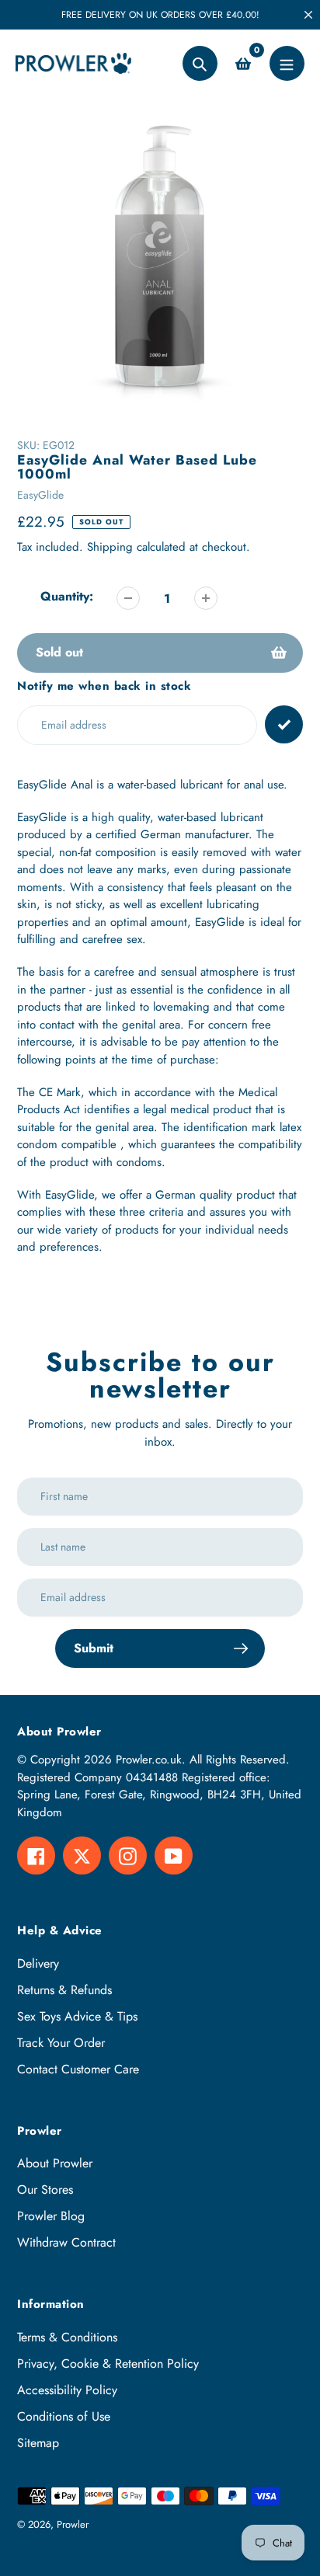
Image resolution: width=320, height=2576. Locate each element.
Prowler (73, 2524)
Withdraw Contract (66, 2242)
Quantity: (67, 596)
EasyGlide (40, 495)
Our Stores (45, 2190)
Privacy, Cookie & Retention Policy (108, 2364)
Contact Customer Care (78, 2069)
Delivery (38, 1963)
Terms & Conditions (67, 2337)
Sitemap (38, 2443)
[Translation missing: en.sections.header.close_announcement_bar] (308, 15)
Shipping (110, 547)
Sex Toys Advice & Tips (77, 2016)
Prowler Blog (51, 2216)
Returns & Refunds (64, 1990)
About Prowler (55, 2163)
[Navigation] (287, 63)
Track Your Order (61, 2043)
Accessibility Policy (67, 2390)
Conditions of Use (64, 2416)
